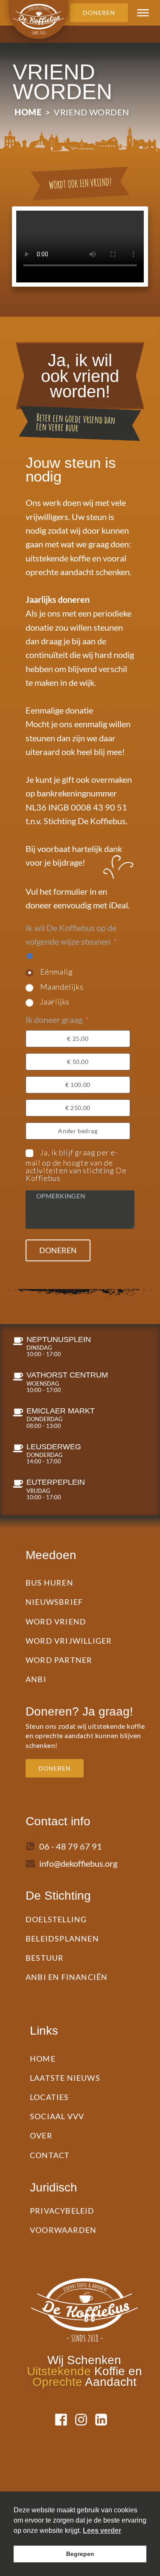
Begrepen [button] (80, 2554)
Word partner (59, 1660)
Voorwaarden (63, 2230)
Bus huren (49, 1583)
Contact (50, 2155)
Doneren (58, 1250)
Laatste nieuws (65, 2078)
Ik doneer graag (54, 1019)
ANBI (36, 1679)
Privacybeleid (62, 2211)
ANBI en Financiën (67, 1977)
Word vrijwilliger (69, 1641)
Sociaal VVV (57, 2116)
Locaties (49, 2097)
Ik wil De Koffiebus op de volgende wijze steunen (71, 934)
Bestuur (45, 1958)
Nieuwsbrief (54, 1602)
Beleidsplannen (62, 1939)
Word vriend (56, 1621)
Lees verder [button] (102, 2530)
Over (41, 2135)
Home (28, 112)
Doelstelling (56, 1919)
